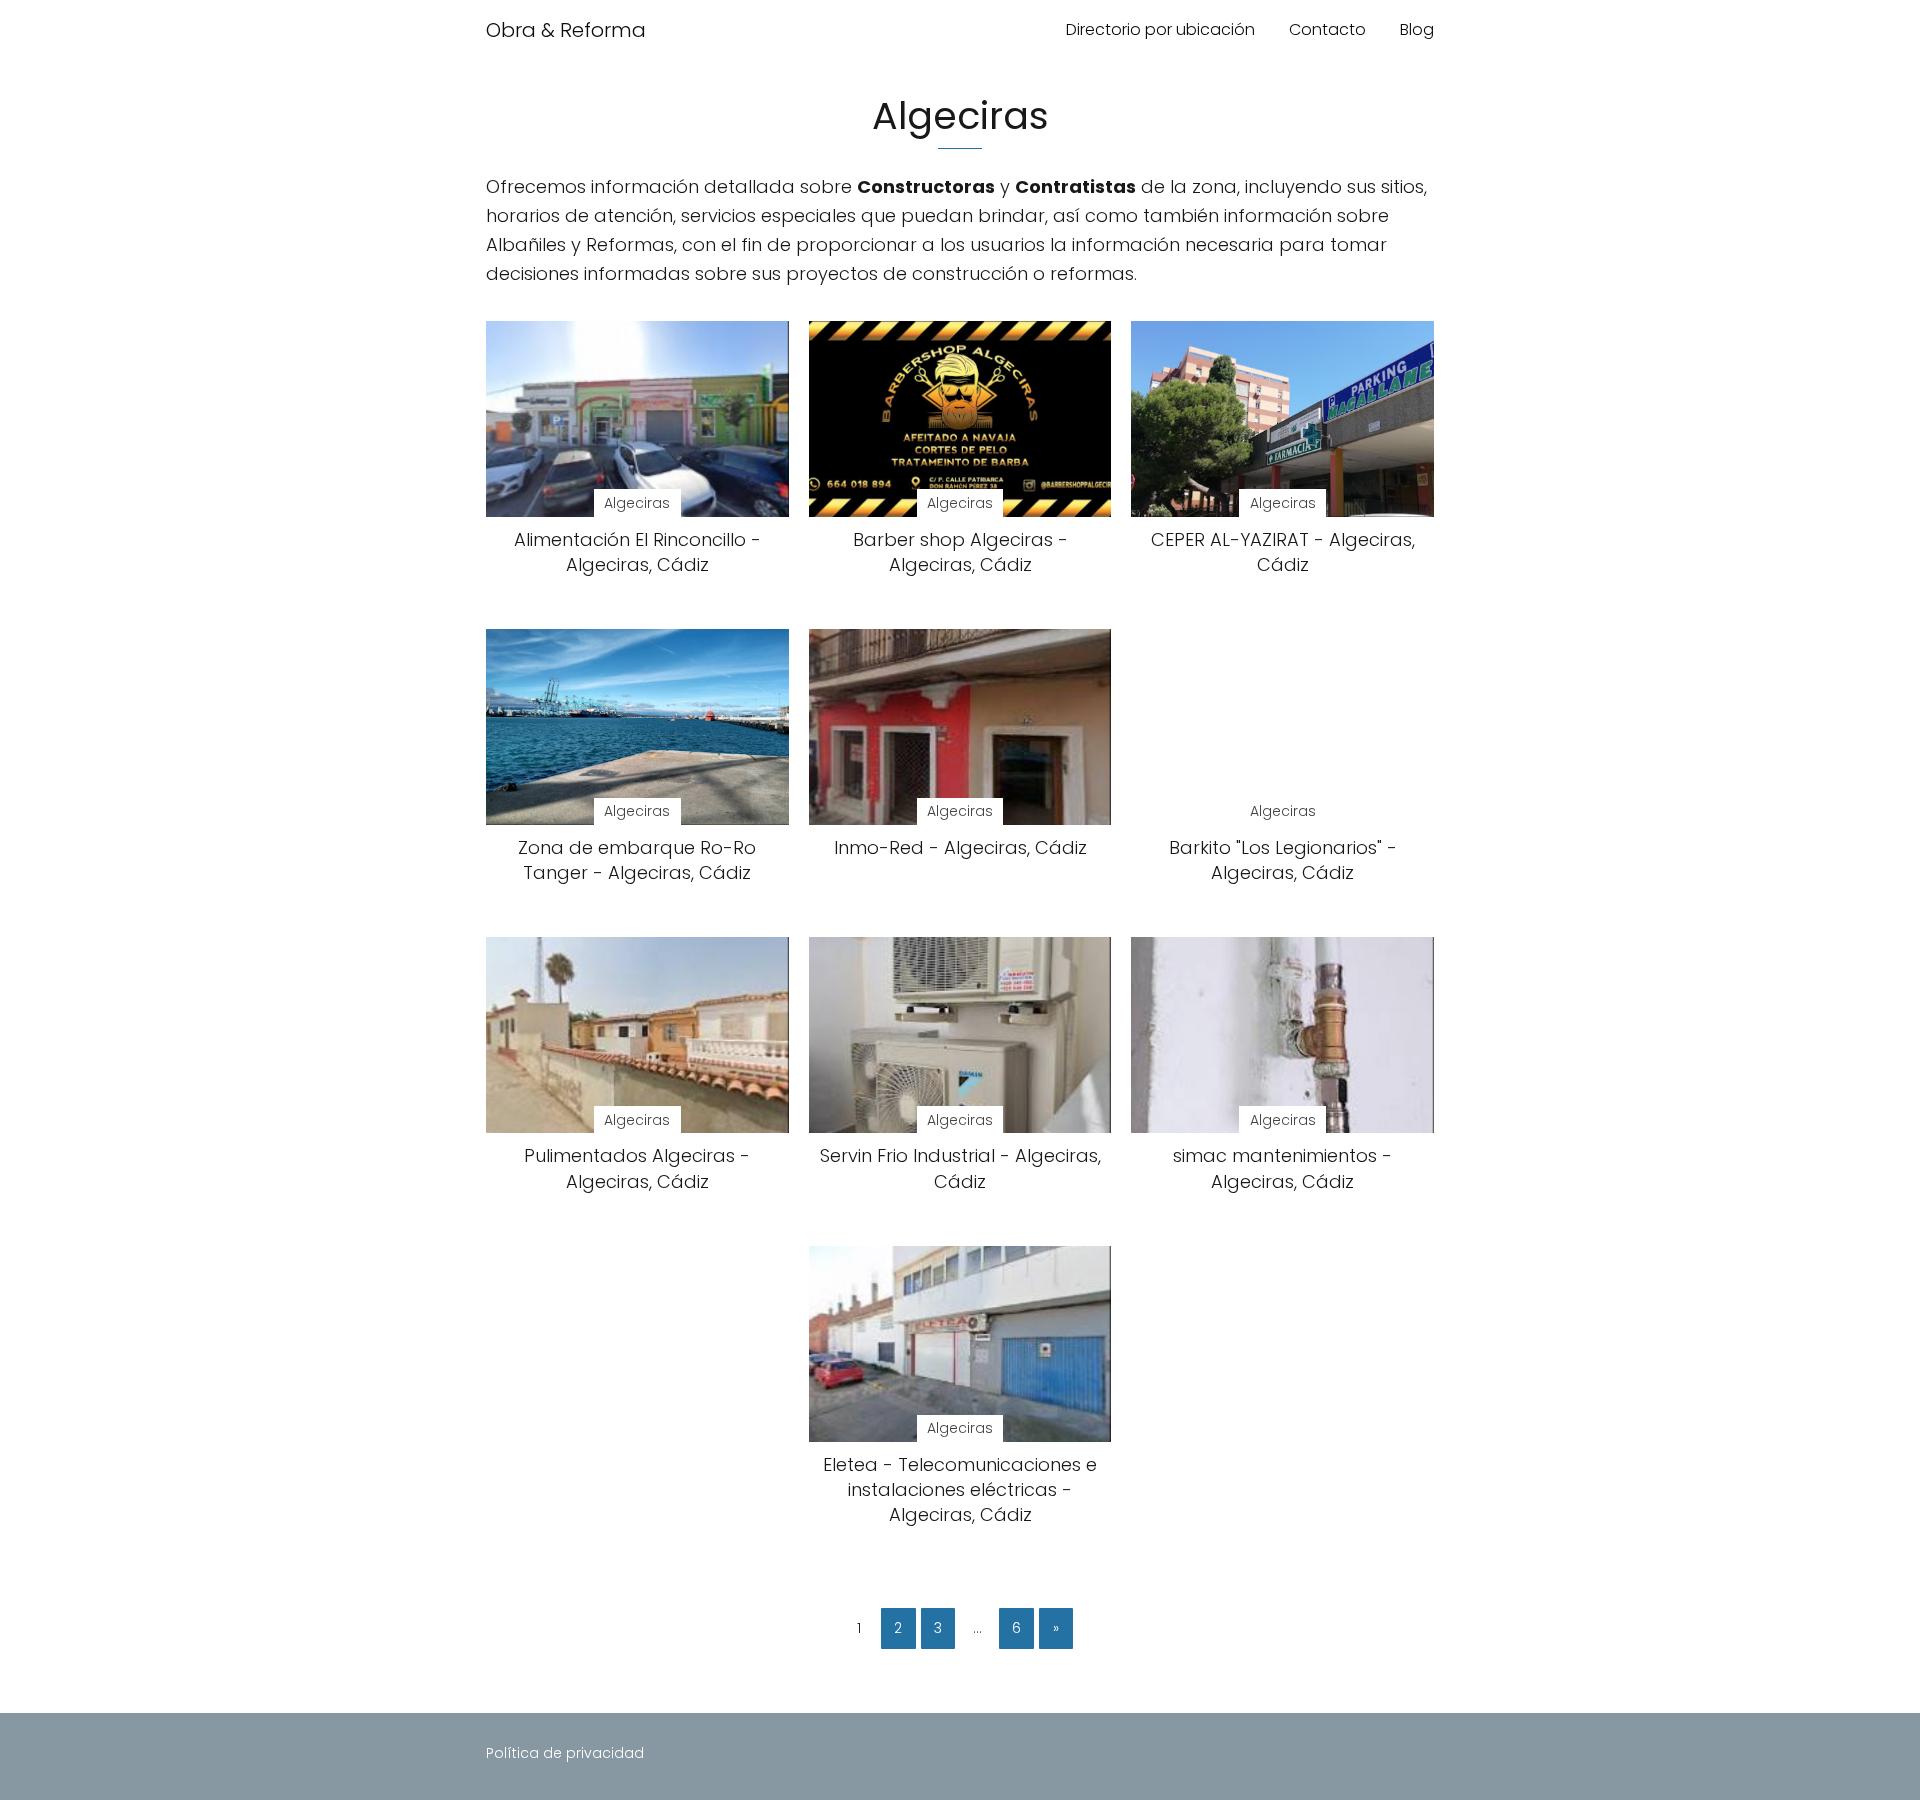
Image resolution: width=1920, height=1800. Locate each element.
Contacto (1327, 29)
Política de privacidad (565, 1753)
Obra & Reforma (566, 30)
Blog (1417, 29)
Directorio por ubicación (1160, 29)
